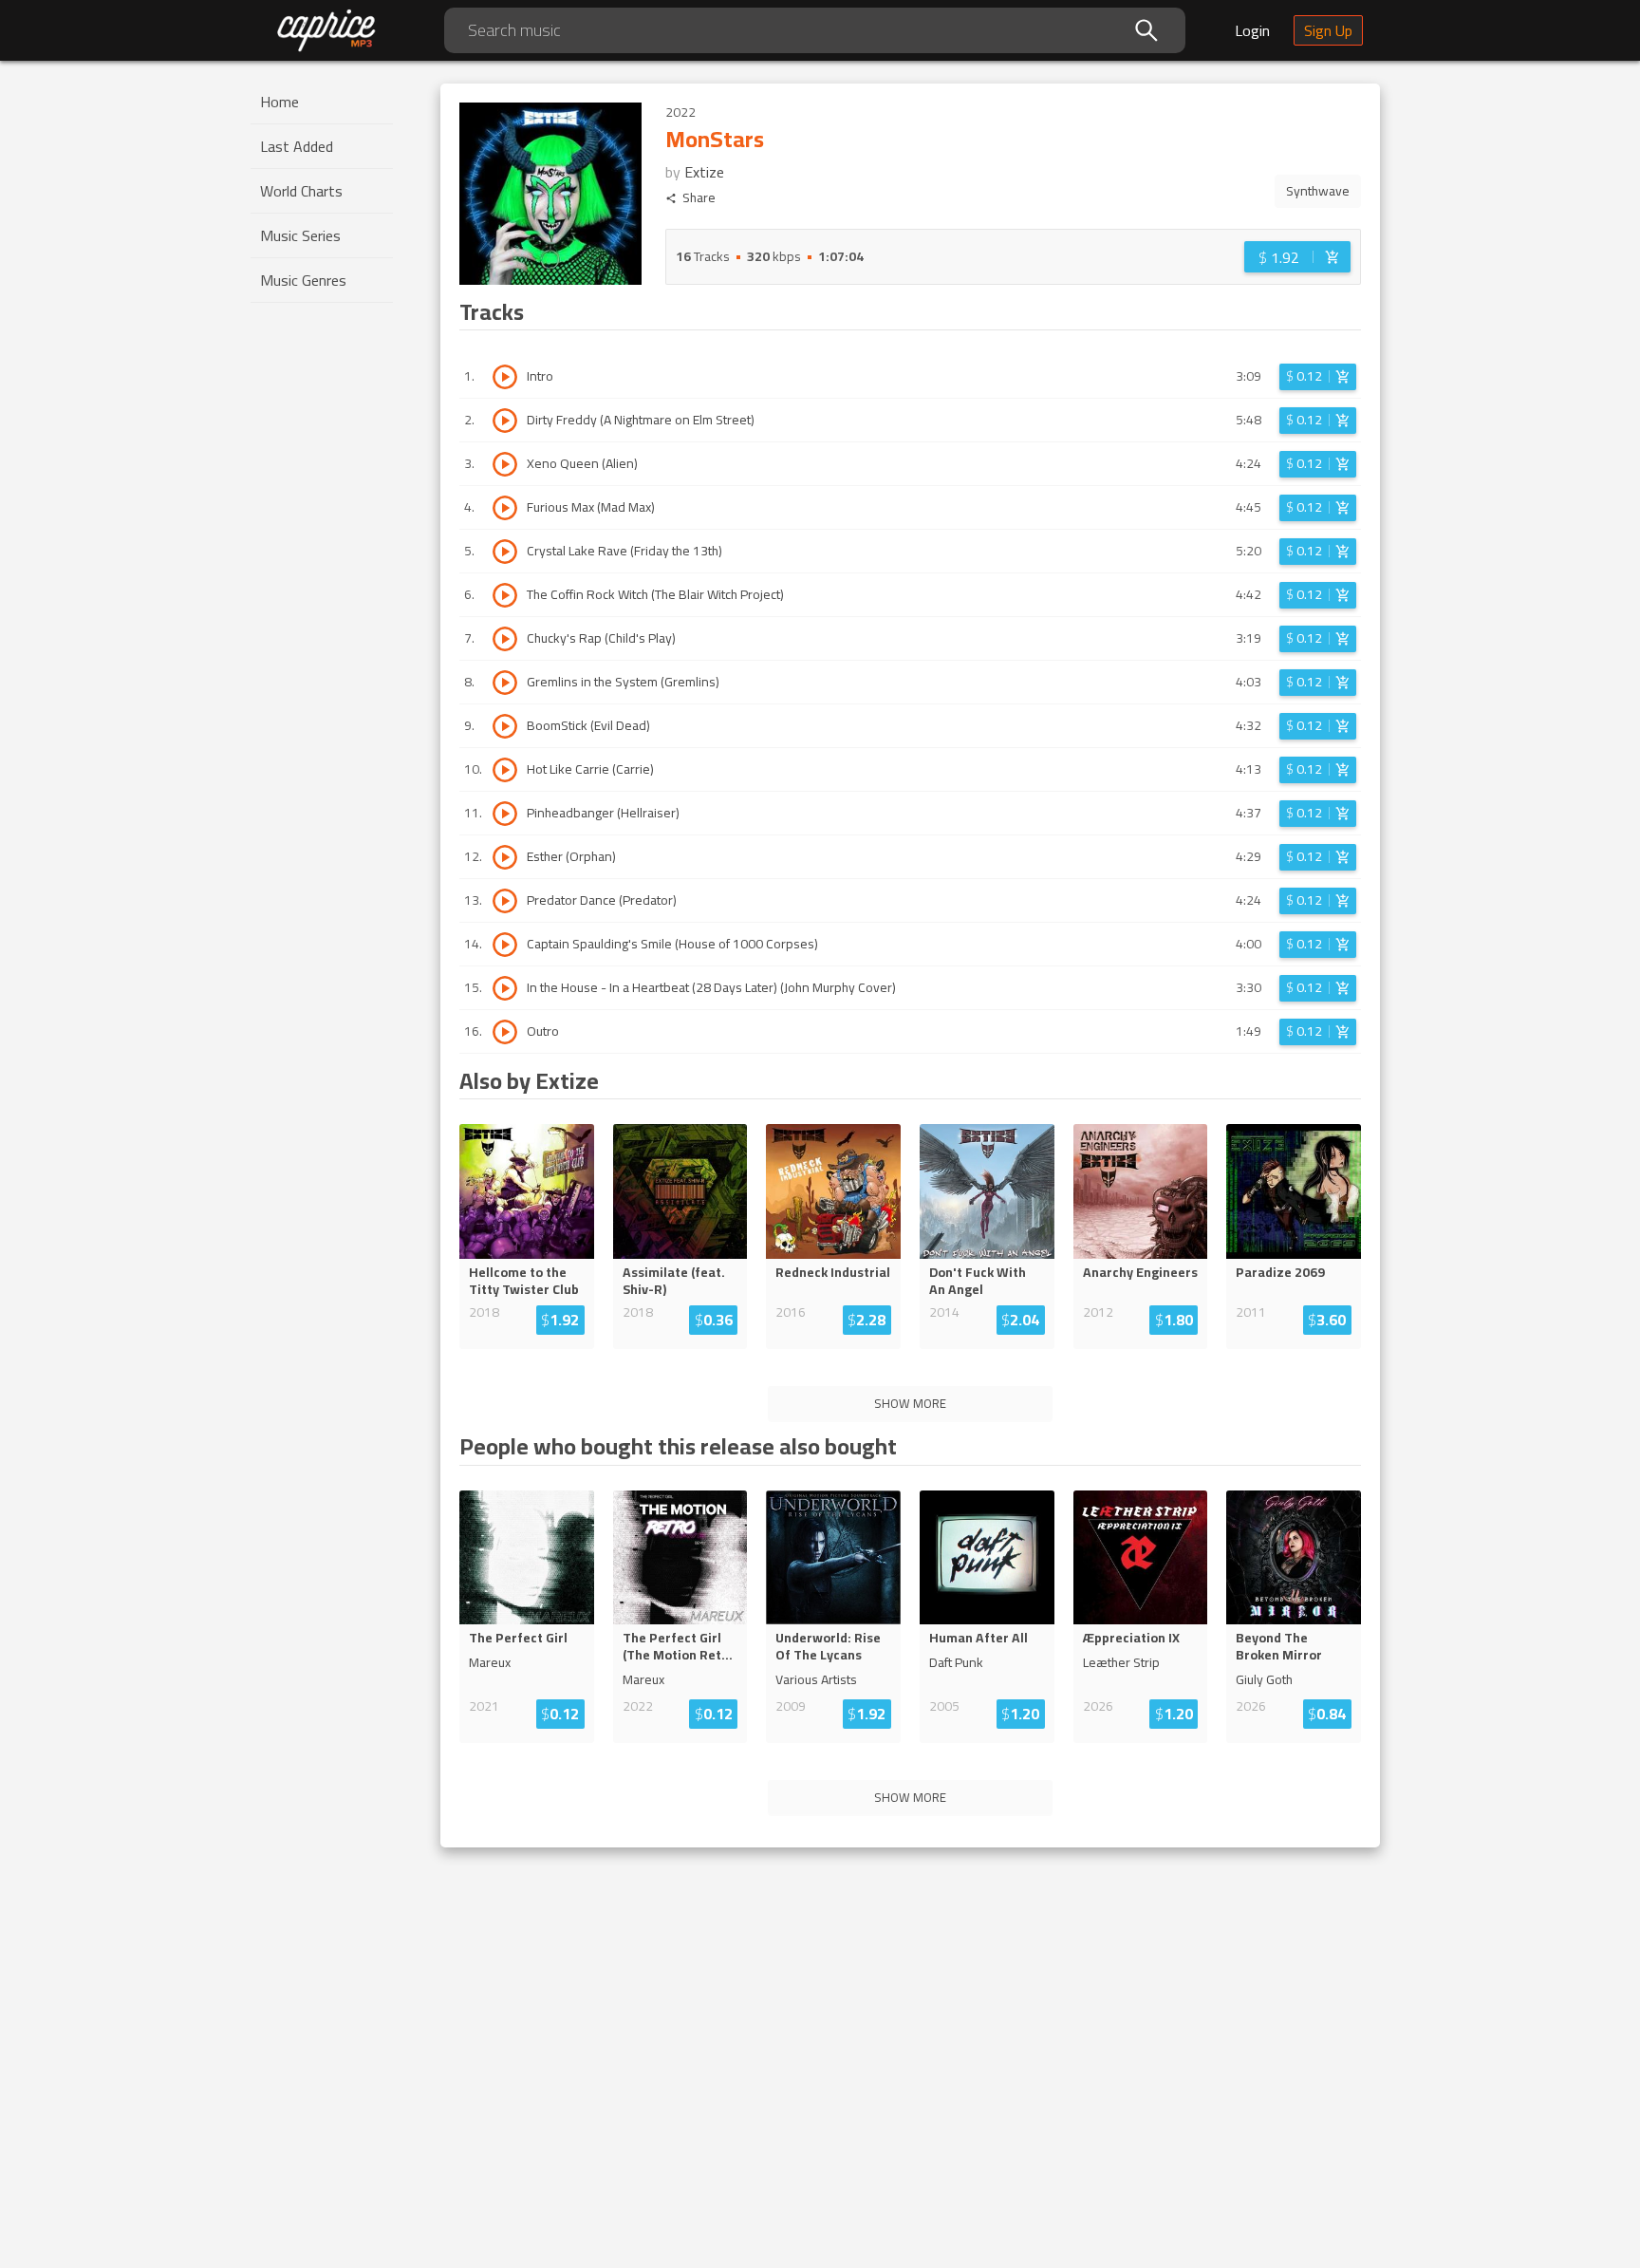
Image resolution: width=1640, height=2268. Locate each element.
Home (280, 102)
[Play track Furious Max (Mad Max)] (505, 508)
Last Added (297, 146)
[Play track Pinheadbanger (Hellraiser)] (505, 814)
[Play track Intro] (505, 377)
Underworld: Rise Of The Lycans (828, 1646)
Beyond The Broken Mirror (1279, 1646)
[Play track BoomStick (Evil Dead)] (505, 726)
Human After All (978, 1638)
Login (1252, 30)
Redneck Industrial (833, 1272)
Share (699, 198)
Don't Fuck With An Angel (978, 1281)
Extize (704, 172)
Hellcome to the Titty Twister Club (524, 1281)
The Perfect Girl (518, 1638)
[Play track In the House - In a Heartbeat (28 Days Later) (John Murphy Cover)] (505, 988)
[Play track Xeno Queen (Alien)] (505, 464)
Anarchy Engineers (1140, 1272)
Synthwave (1318, 191)
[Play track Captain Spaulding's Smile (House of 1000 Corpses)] (505, 945)
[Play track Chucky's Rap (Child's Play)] (505, 639)
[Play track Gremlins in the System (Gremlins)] (505, 683)
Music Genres (303, 280)
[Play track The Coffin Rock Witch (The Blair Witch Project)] (505, 595)
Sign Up (1328, 30)
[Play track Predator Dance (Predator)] (505, 901)
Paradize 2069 (1280, 1272)
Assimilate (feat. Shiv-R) (674, 1281)
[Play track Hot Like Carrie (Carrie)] (505, 770)
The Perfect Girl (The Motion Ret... (678, 1646)
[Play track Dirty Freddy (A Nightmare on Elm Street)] (505, 421)
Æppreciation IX (1131, 1638)
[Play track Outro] (505, 1032)
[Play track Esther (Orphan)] (505, 857)
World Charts (301, 191)
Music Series (300, 235)
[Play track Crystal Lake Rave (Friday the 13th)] (505, 552)
